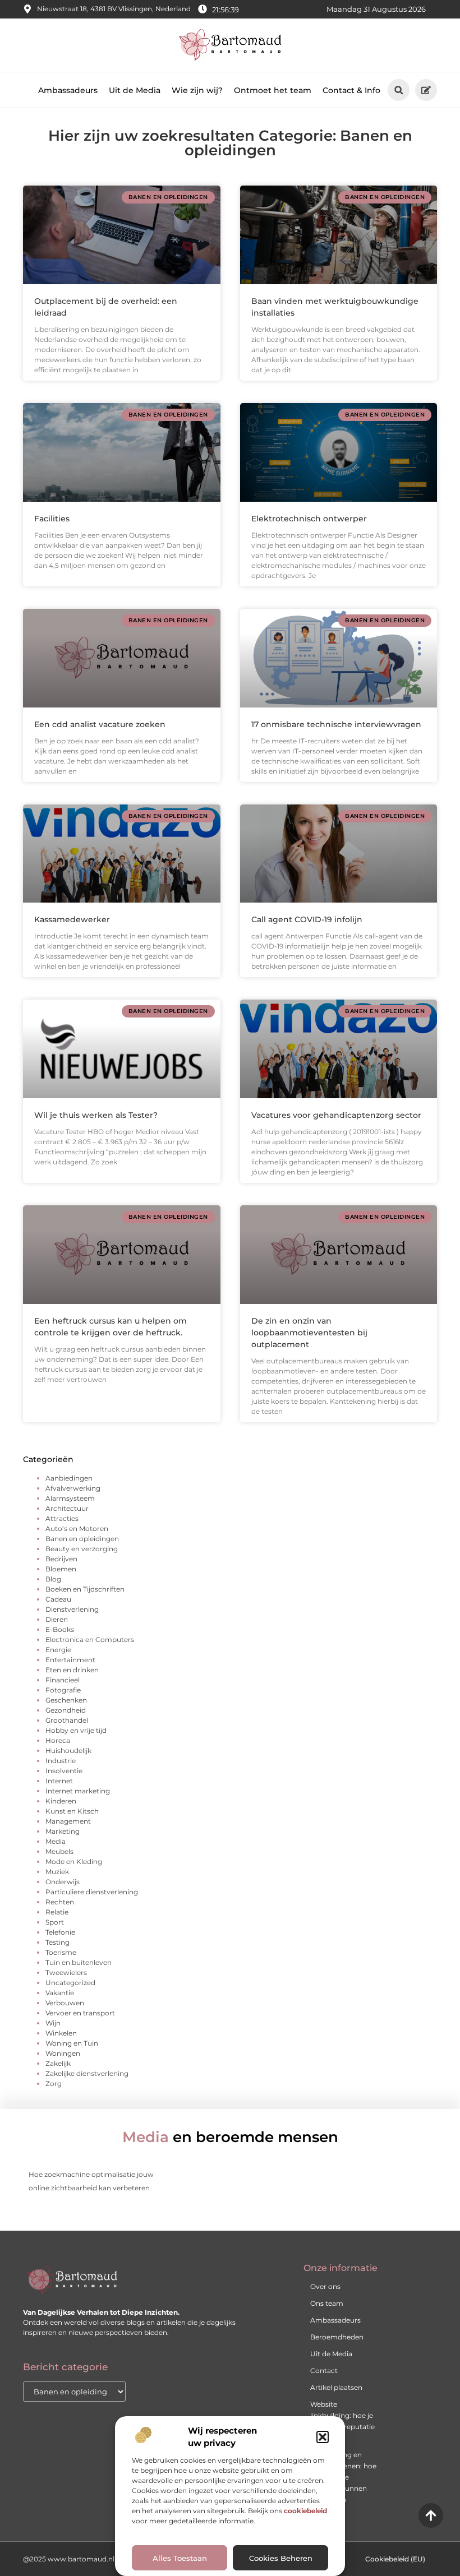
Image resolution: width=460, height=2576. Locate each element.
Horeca (58, 1740)
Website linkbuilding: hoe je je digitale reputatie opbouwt (342, 2421)
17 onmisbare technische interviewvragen (336, 724)
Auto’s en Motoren (77, 1529)
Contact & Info (351, 90)
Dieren (57, 1619)
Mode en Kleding (74, 1862)
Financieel (63, 1680)
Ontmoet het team (273, 90)
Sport (55, 1922)
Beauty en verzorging (82, 1549)
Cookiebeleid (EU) (395, 2559)
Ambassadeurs (68, 90)
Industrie (61, 1761)
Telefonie (60, 1932)
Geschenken (66, 1700)
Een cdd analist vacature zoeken (100, 724)
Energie (58, 1650)
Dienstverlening (72, 1609)
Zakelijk (58, 2063)
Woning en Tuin (72, 2043)
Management (68, 1821)
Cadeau (58, 1599)
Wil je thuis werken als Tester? (96, 1115)
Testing (58, 1942)
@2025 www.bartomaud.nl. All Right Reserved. (102, 2559)
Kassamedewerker (72, 919)
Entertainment (70, 1660)
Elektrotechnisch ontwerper (309, 519)
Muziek (57, 1872)
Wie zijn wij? (197, 90)
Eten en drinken (72, 1670)
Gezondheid (66, 1710)
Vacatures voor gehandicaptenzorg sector (336, 1115)
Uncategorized (70, 1983)
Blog (53, 1579)
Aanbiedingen (69, 1478)
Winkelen (61, 2033)
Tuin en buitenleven (79, 1962)
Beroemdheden (337, 2337)
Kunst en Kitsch (72, 1811)
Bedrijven (61, 1559)
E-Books (60, 1629)
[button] (323, 2437)
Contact (324, 2371)
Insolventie (64, 1771)
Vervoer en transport (80, 2013)
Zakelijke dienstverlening (87, 2073)
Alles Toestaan (180, 2558)
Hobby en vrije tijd (76, 1730)
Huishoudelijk (68, 1751)
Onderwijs (63, 1882)
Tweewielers (66, 1973)
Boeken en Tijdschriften (85, 1589)
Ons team (327, 2303)
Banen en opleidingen (82, 1539)
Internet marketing (78, 1791)
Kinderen (61, 1801)
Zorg (54, 2084)
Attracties (62, 1518)
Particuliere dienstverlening (92, 1892)
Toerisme (61, 1952)
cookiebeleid (305, 2511)
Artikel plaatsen (336, 2387)
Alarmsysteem (70, 1498)
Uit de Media (135, 90)
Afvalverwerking (73, 1488)
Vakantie (60, 1993)
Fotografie (63, 1690)
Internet (59, 1781)
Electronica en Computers (90, 1640)
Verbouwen (65, 2003)
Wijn (53, 2023)
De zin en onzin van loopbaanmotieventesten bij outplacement (309, 1333)
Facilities (52, 519)
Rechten (60, 1902)
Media (56, 1841)
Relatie (57, 1912)
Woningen (63, 2053)
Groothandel (67, 1720)
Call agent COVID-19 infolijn (307, 919)
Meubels (59, 1851)
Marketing (63, 1831)
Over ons (325, 2286)
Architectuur (67, 1508)
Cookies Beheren (281, 2558)
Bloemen (61, 1569)
